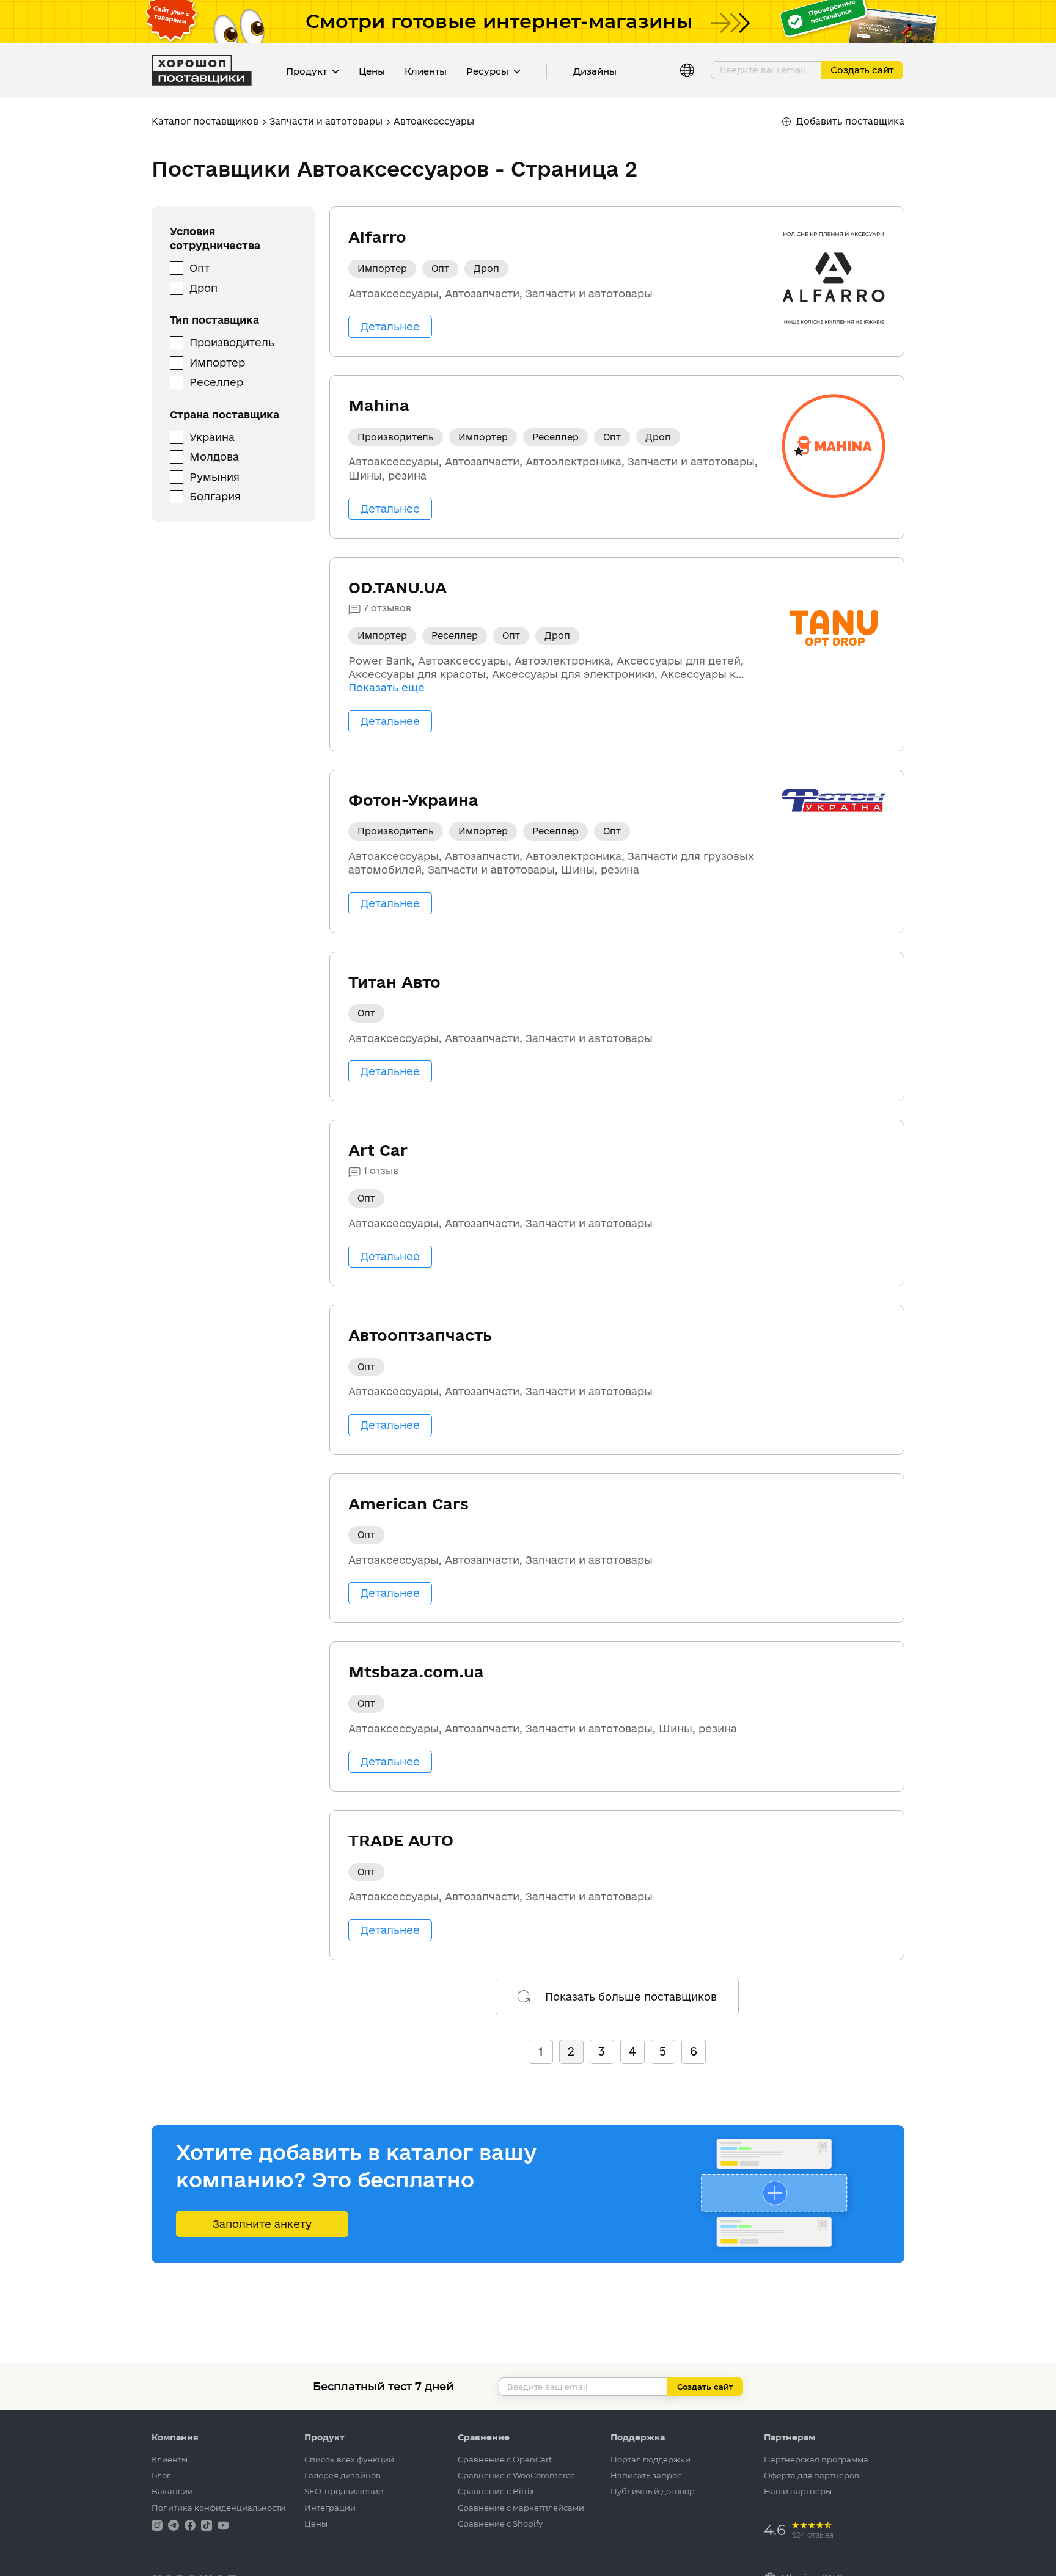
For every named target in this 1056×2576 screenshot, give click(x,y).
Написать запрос (646, 2475)
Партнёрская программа (816, 2459)
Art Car (378, 1150)
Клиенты (426, 71)
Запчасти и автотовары (326, 121)
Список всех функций (349, 2459)
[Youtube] (223, 2524)
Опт (200, 268)
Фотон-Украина (413, 800)
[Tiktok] (208, 2524)
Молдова (214, 457)
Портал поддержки (651, 2459)
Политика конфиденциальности (218, 2508)
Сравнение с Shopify (500, 2523)
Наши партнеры (798, 2491)
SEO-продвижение (344, 2491)
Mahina (379, 405)
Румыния (215, 477)
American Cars (409, 1504)
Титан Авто (394, 982)
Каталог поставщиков (205, 121)
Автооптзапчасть (420, 1335)
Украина (212, 437)
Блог (161, 2475)
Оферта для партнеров (812, 2475)
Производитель (232, 342)
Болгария (215, 496)
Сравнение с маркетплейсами (521, 2508)
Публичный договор (653, 2491)
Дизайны (595, 71)
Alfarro (377, 237)
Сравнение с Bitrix (496, 2491)
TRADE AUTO (401, 1840)
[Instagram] (158, 2524)
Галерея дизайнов (343, 2475)
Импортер (217, 363)
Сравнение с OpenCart (505, 2459)
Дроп (204, 288)
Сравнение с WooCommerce (516, 2475)
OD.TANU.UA (398, 587)
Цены (372, 71)
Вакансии (172, 2491)
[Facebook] (191, 2524)
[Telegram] (175, 2524)
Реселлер (216, 382)
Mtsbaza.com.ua (416, 1672)
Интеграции (330, 2508)
